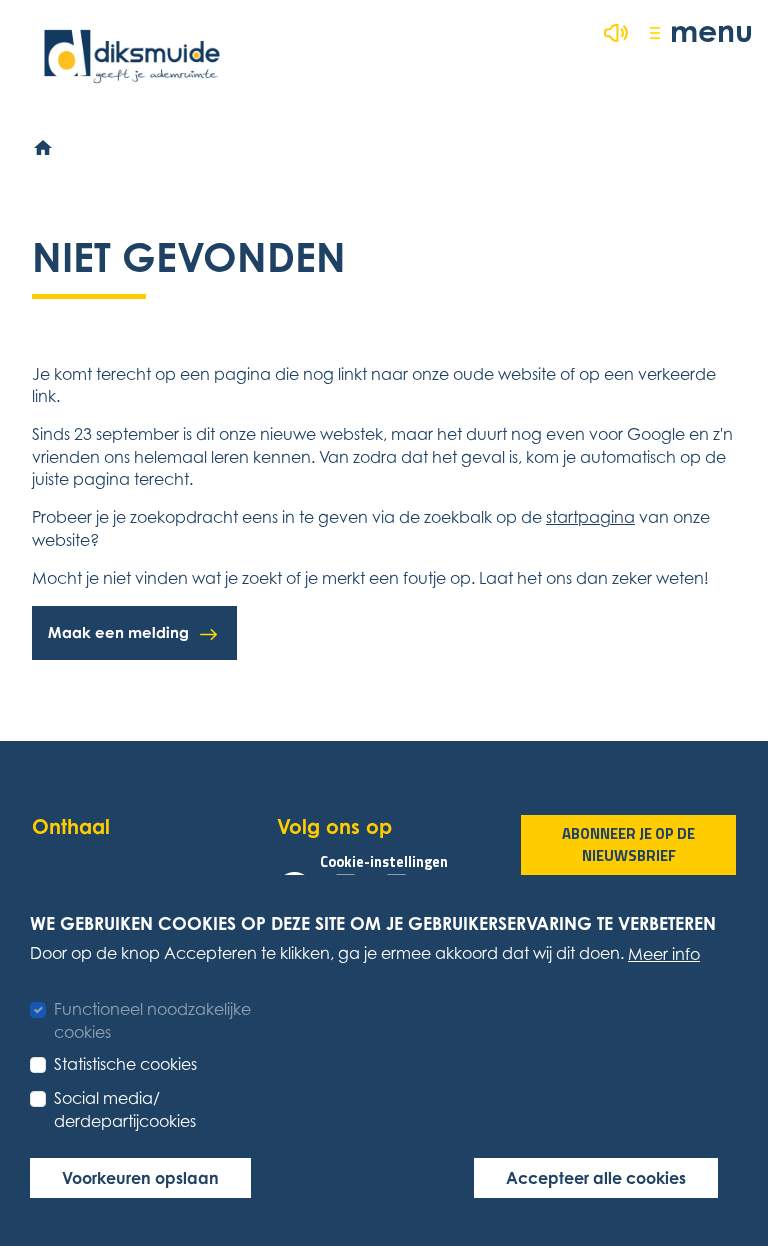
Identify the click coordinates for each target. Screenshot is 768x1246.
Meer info (664, 954)
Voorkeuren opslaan (140, 1178)
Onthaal (71, 826)
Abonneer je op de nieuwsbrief (628, 845)
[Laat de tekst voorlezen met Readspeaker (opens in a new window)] (616, 33)
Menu (711, 30)
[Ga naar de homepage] (132, 56)
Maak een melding (118, 632)
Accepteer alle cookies (596, 1178)
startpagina (590, 517)
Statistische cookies (125, 1064)
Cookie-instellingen (384, 862)
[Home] (44, 149)
